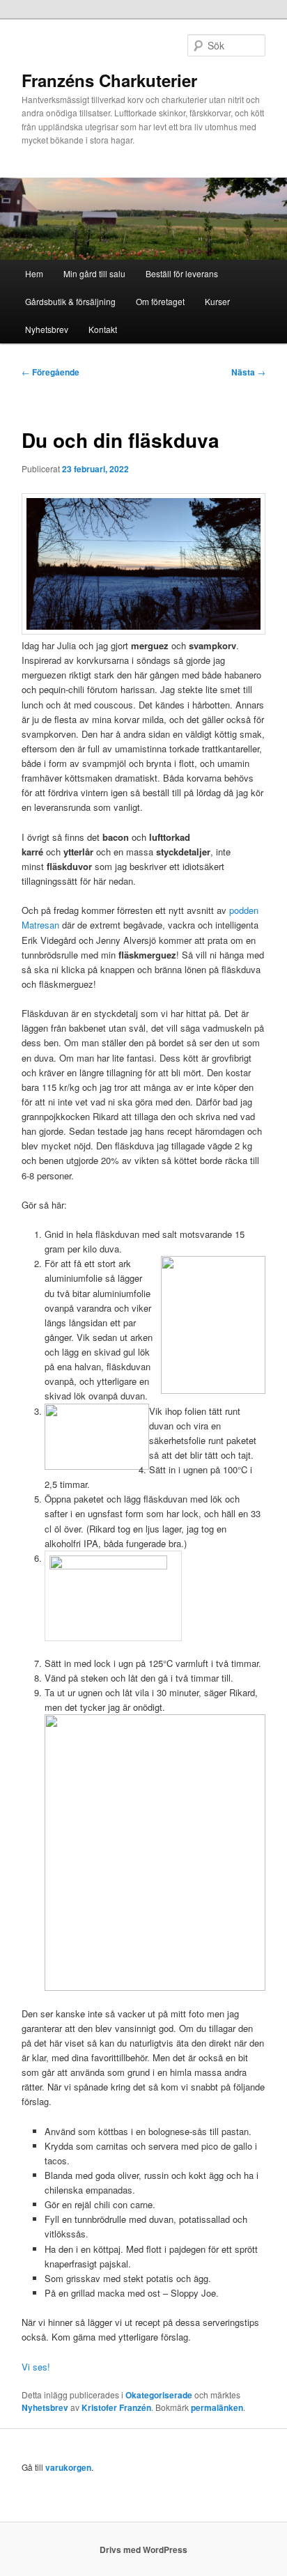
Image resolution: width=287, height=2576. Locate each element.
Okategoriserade (159, 2395)
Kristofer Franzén (116, 2407)
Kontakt (103, 329)
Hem (34, 273)
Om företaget (160, 301)
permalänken (217, 2407)
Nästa (248, 372)
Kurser (217, 301)
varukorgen (68, 2467)
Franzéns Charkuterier (109, 80)
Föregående (51, 372)
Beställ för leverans (182, 273)
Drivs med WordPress (143, 2550)
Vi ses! (36, 2367)
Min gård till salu (94, 273)
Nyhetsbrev (47, 329)
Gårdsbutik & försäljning (70, 301)
